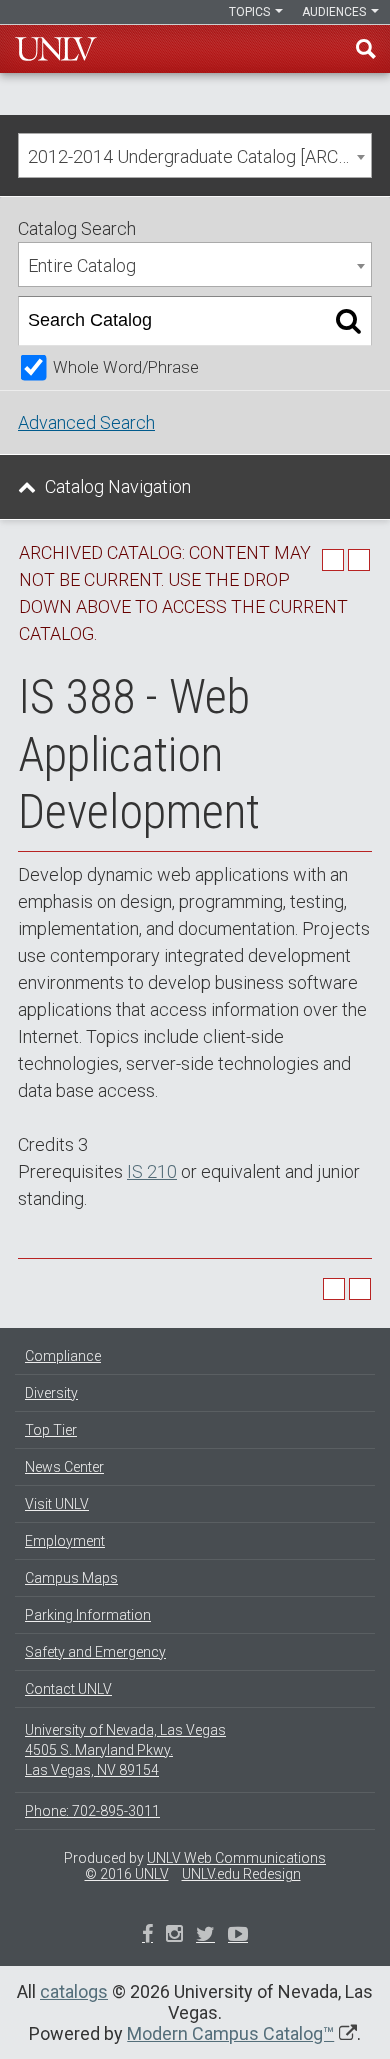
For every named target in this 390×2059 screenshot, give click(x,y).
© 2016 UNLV (127, 1874)
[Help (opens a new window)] (359, 560)
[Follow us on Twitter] (174, 1936)
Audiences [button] (335, 12)
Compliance (63, 1356)
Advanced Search (86, 422)
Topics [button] (251, 12)
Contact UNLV (68, 1689)
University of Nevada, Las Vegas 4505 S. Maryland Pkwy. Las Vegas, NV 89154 (125, 1750)
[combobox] (195, 155)
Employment (65, 1541)
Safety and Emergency (95, 1652)
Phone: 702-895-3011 (92, 1811)
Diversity (51, 1393)
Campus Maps (71, 1578)
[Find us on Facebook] (147, 1936)
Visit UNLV (57, 1504)
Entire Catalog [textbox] (82, 265)
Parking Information (88, 1615)
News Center (64, 1467)
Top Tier (51, 1430)
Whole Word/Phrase (126, 367)
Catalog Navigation (118, 486)
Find (366, 49)
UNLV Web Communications (236, 1858)
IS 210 (152, 1171)
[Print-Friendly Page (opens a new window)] (333, 560)
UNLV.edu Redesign (241, 1874)
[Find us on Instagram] (205, 1936)
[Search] (348, 321)
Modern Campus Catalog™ (230, 2033)
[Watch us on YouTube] (238, 1936)
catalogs (74, 1991)
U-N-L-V (56, 49)
